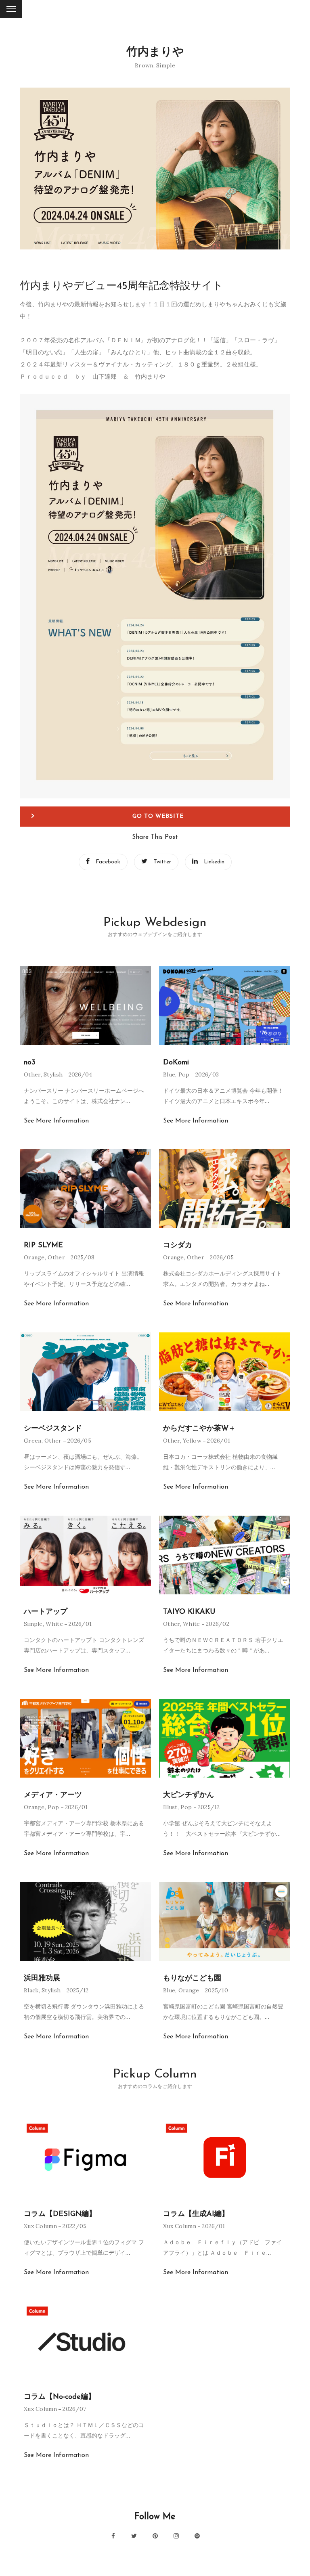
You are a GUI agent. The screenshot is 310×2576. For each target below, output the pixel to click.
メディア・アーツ (53, 1795)
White (54, 1624)
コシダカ (178, 1246)
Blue (169, 1074)
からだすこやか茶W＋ (199, 1429)
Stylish (53, 1074)
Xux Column (40, 2226)
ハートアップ (46, 1612)
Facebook (108, 862)
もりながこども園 (192, 1979)
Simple (166, 65)
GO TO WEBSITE (158, 816)
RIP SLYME (43, 1246)
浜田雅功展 (42, 1979)
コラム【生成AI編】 (196, 2214)
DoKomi (176, 1063)
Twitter (162, 862)
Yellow (192, 1441)
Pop (184, 1074)
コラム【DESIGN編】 (60, 2214)
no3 (30, 1063)
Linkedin (214, 862)
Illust (170, 1807)
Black (31, 1990)
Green (33, 1441)
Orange (34, 1257)
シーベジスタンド (53, 1429)
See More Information (56, 1121)
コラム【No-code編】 (60, 2397)
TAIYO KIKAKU (189, 1612)
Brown (144, 65)
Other (32, 1074)
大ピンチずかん (189, 1795)
